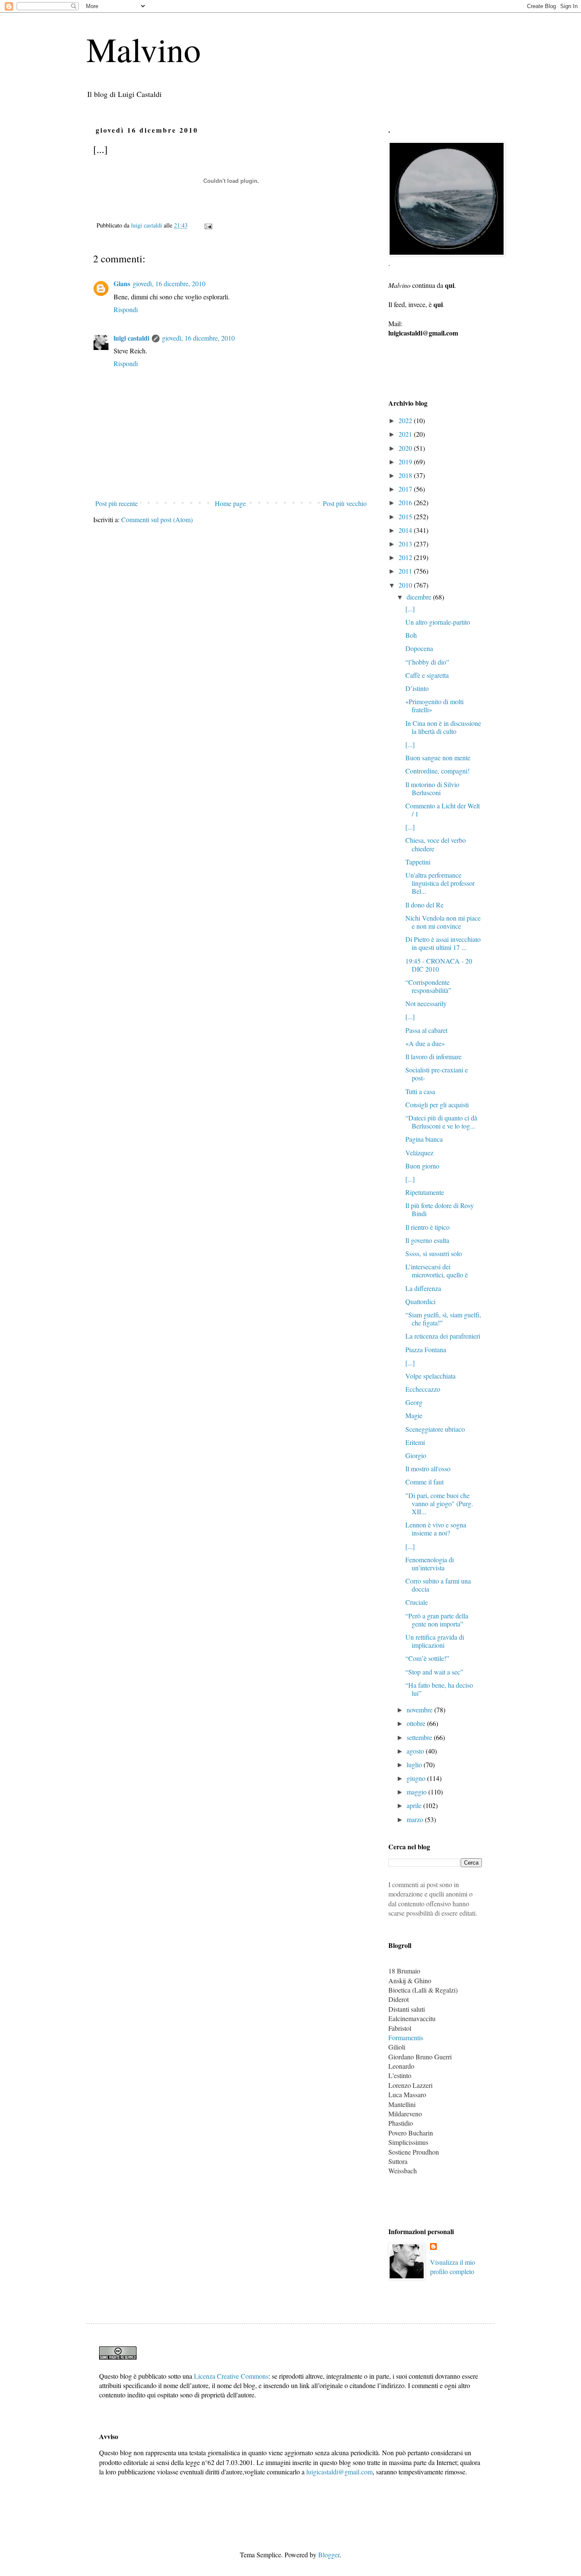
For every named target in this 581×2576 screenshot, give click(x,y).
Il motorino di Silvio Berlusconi (432, 788)
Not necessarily (426, 1003)
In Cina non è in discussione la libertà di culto (443, 727)
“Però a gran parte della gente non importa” (437, 1620)
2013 (406, 544)
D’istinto (417, 688)
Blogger (329, 2555)
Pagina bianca (424, 1139)
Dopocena (419, 648)
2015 (406, 516)
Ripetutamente (425, 1192)
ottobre (417, 1723)
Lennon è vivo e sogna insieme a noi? (436, 1529)
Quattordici (420, 1301)
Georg (414, 1402)
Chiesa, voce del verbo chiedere (436, 844)
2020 (406, 448)
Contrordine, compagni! (437, 771)
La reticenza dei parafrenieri (443, 1336)
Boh (411, 635)
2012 (406, 557)
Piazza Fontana (426, 1349)
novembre (420, 1710)
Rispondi (126, 309)
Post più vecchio (345, 503)
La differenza (423, 1288)
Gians (122, 283)
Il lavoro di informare (433, 1056)
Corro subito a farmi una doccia (438, 1585)
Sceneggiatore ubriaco (435, 1429)
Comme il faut (424, 1482)
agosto (416, 1751)
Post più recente (117, 503)
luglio (415, 1764)
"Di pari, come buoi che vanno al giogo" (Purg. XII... (439, 1503)
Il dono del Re (424, 905)
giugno (417, 1778)
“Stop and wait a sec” (434, 1672)
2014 (406, 530)
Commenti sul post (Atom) (157, 519)
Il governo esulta (427, 1240)
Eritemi (415, 1442)
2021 (406, 434)
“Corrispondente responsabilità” (428, 986)
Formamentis (406, 2037)
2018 (406, 475)
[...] (410, 609)
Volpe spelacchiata (430, 1376)
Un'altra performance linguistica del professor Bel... (440, 883)
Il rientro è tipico (427, 1227)
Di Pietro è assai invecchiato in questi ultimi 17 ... (443, 943)
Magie (414, 1415)
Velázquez (419, 1153)
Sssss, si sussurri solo (434, 1253)
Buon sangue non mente (438, 758)
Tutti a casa (420, 1091)
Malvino (144, 49)
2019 (406, 462)
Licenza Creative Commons (231, 2376)
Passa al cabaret (426, 1030)
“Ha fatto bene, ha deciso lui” (439, 1689)
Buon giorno (422, 1166)
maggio (417, 1792)
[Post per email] (208, 225)
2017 (406, 489)
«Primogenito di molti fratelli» (434, 705)
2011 (406, 571)
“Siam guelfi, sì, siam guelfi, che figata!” (443, 1319)
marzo (416, 1819)
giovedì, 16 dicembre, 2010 (169, 283)
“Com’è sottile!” (427, 1658)
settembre (420, 1737)
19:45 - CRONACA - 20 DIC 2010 (439, 965)
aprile (415, 1805)
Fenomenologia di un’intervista (430, 1564)
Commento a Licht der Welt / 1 (443, 810)
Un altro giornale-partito (438, 622)
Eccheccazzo (423, 1389)
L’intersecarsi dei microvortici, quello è (437, 1271)
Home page (230, 503)
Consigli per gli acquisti (437, 1105)
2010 (406, 585)
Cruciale (417, 1602)
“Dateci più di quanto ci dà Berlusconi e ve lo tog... (441, 1122)
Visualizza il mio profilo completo (453, 2267)
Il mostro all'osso (428, 1469)
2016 (406, 502)
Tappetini (418, 862)
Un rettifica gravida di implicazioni (435, 1641)
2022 (406, 420)
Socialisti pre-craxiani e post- (437, 1074)
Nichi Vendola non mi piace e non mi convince (443, 922)
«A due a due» (425, 1043)
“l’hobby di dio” (427, 662)
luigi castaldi (131, 338)
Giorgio (416, 1455)
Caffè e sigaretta (427, 675)
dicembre (420, 597)
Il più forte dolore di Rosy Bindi (440, 1209)
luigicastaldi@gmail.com (339, 2472)
